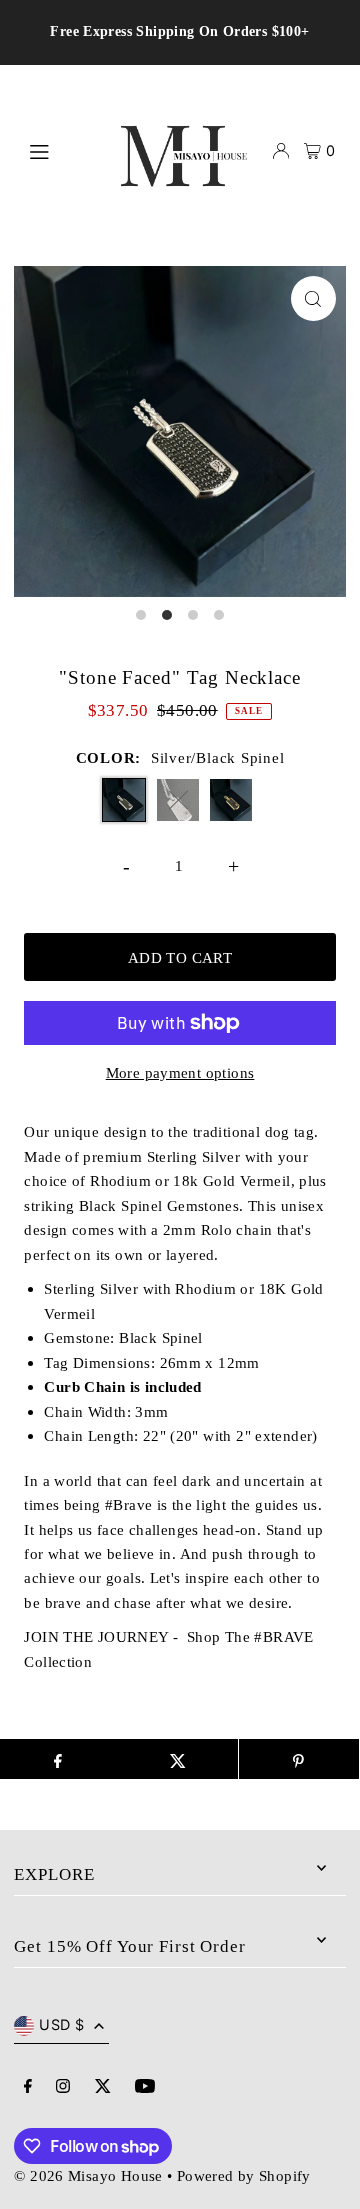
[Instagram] (63, 2087)
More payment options (180, 1072)
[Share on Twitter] (178, 1759)
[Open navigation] (56, 150)
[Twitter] (103, 2087)
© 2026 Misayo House (88, 2175)
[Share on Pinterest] (299, 1759)
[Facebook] (28, 2087)
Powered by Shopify (244, 2175)
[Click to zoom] (313, 298)
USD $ (61, 2024)
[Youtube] (145, 2087)
